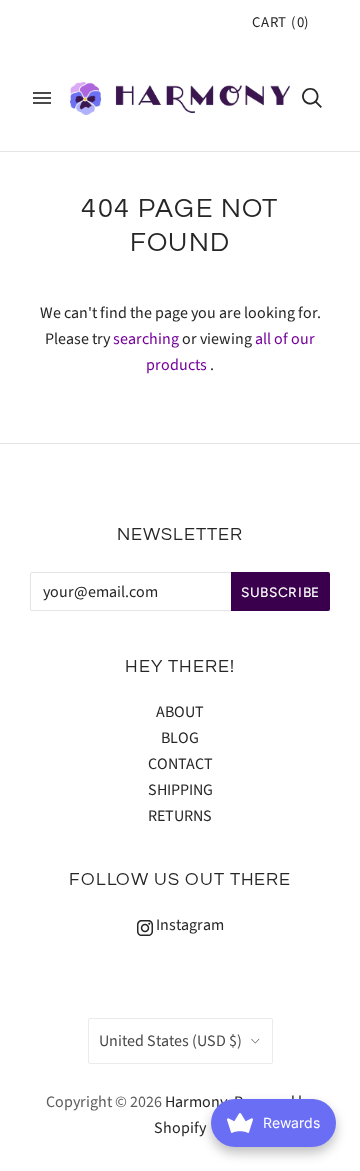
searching (146, 339)
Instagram (188, 925)
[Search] (312, 98)
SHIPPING (180, 790)
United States (170, 1041)
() (281, 22)
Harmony (196, 1102)
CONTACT (180, 764)
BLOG (180, 738)
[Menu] (42, 98)
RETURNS (180, 816)
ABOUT (180, 712)
